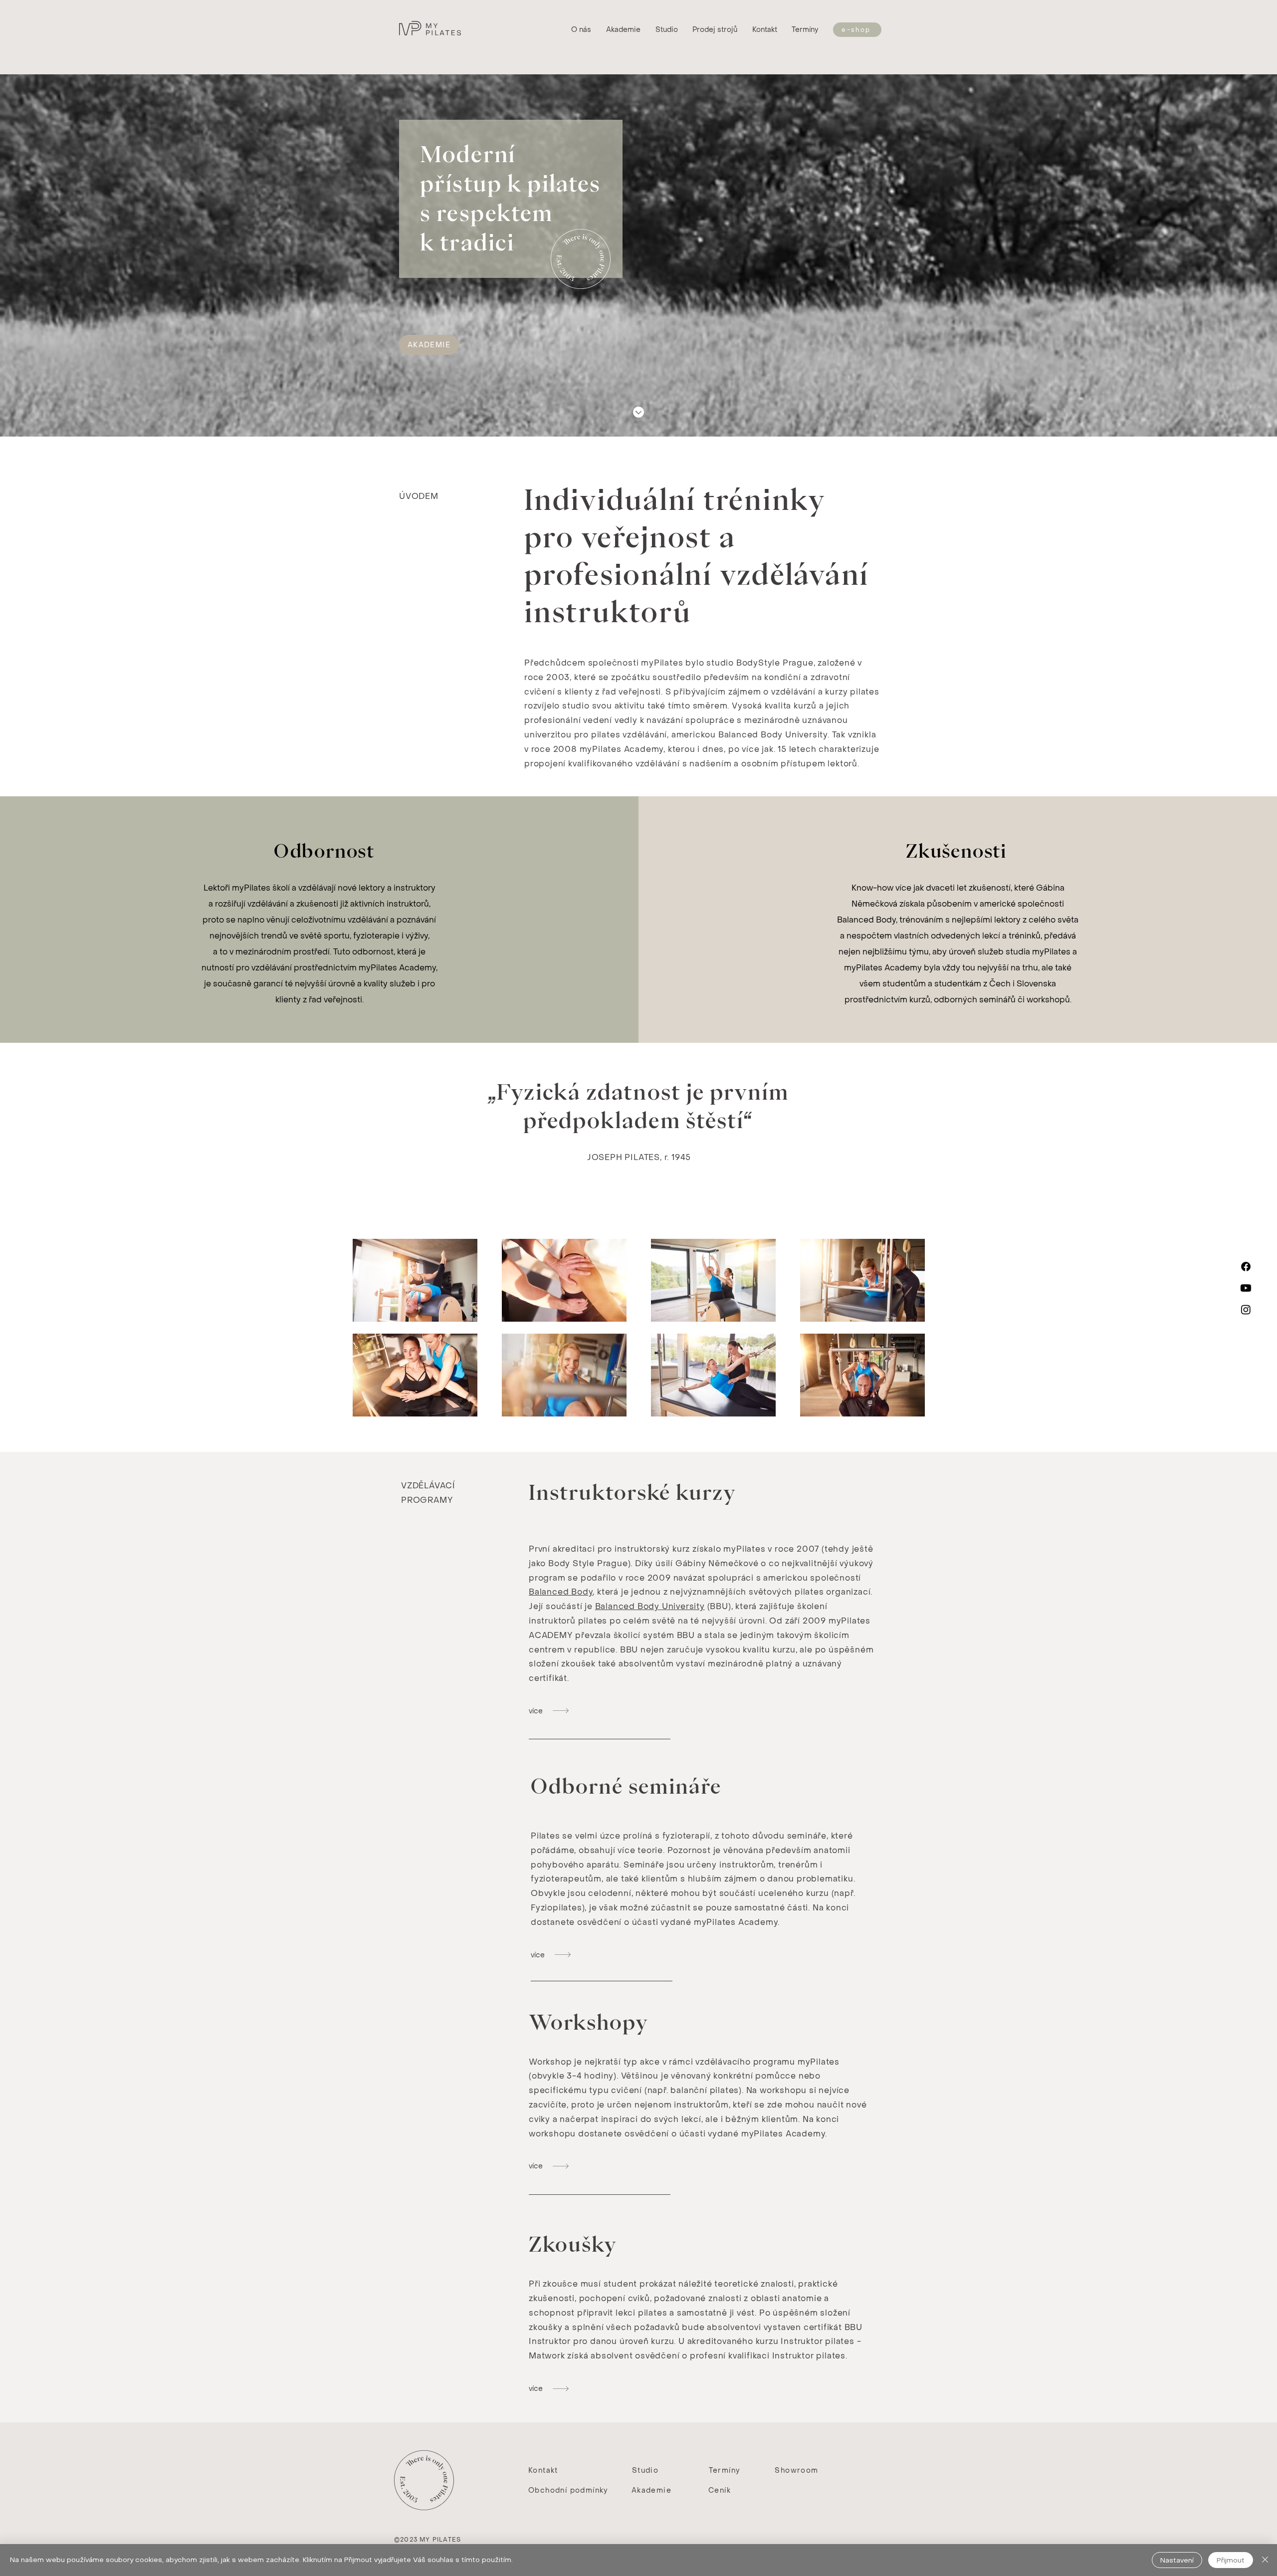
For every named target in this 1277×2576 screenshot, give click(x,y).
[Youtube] (1246, 1288)
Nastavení (1177, 2560)
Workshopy (589, 2022)
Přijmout (1231, 2560)
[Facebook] (1246, 1267)
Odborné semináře (626, 1786)
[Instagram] (1246, 1309)
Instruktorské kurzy (633, 1492)
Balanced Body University (650, 1606)
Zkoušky (573, 2244)
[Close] (1265, 2560)
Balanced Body (561, 1592)
